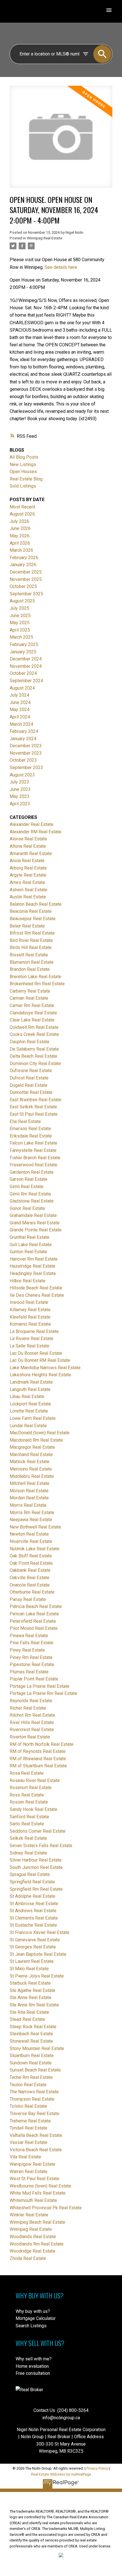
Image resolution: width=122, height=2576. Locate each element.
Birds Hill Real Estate (31, 947)
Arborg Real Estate (28, 868)
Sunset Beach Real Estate (35, 2070)
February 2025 (24, 644)
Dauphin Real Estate (30, 1042)
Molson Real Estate (29, 1491)
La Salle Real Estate (30, 1346)
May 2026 (20, 536)
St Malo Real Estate (29, 1969)
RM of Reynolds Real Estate (38, 1751)
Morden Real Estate (29, 1498)
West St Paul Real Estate (34, 2179)
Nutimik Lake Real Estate (34, 1549)
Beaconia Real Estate (31, 911)
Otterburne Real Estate (32, 1592)
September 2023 (26, 768)
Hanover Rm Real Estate (34, 1259)
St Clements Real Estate (34, 1918)
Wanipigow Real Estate (32, 2164)
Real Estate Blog (26, 479)
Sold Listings (23, 486)
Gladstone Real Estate (32, 1201)
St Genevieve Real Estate (35, 1940)
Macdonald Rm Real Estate (36, 1440)
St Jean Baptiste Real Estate (38, 1954)
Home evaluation (32, 2366)
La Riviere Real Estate (31, 1339)
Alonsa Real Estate (28, 839)
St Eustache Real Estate (33, 1925)
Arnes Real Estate (27, 882)
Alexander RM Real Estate (35, 832)
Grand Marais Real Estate (35, 1223)
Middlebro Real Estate (32, 1476)
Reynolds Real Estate (31, 1701)
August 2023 (22, 775)
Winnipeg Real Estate (45, 238)
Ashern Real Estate (29, 890)
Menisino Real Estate (31, 1469)
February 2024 (24, 731)
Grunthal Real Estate (30, 1237)
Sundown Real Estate (31, 2063)
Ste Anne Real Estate (30, 1998)
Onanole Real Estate (30, 1585)
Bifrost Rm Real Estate (32, 933)
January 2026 (23, 565)
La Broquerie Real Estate (34, 1331)
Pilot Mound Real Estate (34, 1628)
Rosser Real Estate (29, 1802)
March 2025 (21, 637)
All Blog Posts (24, 457)
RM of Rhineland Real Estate (38, 1759)
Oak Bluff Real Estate (31, 1556)
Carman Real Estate (29, 998)
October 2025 (23, 586)
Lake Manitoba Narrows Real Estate (45, 1368)
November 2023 (26, 753)
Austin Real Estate (28, 897)
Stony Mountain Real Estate (37, 2048)
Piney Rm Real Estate (31, 1657)
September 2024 (26, 681)
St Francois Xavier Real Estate (40, 1932)
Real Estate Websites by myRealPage (61, 2474)
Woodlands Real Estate (33, 2237)
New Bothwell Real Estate (35, 1527)
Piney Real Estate (27, 1650)
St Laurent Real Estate (32, 1961)
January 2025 (23, 652)
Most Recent (22, 507)
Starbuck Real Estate (30, 1983)
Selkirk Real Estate (28, 1838)
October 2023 (23, 760)
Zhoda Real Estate (28, 2258)
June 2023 (20, 789)
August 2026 (22, 514)
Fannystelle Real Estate (33, 1150)
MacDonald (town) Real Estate (40, 1433)
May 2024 (20, 710)
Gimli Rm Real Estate (30, 1194)
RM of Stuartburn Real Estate (38, 1766)
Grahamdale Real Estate (33, 1215)
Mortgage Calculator (36, 2318)
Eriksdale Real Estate (31, 1136)
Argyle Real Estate (28, 875)
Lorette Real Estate (29, 1411)
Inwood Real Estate (29, 1302)
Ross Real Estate (27, 1795)
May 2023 (20, 796)
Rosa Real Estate (27, 1773)
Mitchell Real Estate (30, 1483)
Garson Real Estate (29, 1179)
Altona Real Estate (28, 846)
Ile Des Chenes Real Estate (37, 1295)
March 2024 (21, 724)
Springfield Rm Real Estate (36, 1889)
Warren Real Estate (29, 2172)
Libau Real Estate (27, 1397)
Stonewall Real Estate (31, 2041)
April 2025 (20, 630)
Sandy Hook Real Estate (33, 1809)
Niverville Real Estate (31, 1541)
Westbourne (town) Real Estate (40, 2186)
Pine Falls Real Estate (31, 1643)
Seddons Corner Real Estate (38, 1831)
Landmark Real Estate (31, 1382)
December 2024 (26, 659)
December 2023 (26, 746)
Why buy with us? (33, 2311)
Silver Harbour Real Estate (36, 1860)
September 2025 (26, 594)
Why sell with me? (34, 2359)
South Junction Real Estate (36, 1867)
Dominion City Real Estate (35, 1063)
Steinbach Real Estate (31, 2034)
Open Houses (23, 472)
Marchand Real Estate (31, 1455)
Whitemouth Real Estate (33, 2200)
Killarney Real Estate (30, 1310)
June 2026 (20, 528)
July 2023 (19, 782)
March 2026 (21, 550)
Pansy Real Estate (28, 1599)
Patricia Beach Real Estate (36, 1606)
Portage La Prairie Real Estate (40, 1686)
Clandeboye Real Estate (33, 1013)
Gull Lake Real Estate (31, 1245)
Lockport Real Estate (30, 1404)
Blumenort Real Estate (32, 962)
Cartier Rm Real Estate (32, 1005)
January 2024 (23, 739)
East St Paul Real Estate (34, 1114)
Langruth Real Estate (30, 1389)
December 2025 (26, 572)
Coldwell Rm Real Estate (34, 1027)
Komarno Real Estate (30, 1324)
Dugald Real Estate (29, 1085)
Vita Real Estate (25, 2157)
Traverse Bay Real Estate (34, 2114)
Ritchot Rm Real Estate (32, 1715)
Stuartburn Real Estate (32, 2056)
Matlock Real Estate (30, 1462)
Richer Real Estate (28, 1708)
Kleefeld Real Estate (30, 1317)
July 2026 (19, 521)
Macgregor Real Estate (32, 1447)
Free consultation (33, 2373)
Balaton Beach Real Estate (36, 904)
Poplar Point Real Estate (34, 1679)
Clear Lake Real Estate (32, 1020)
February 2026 (24, 558)
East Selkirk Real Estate (33, 1107)
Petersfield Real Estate (33, 1621)
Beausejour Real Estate (33, 919)
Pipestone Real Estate (32, 1664)
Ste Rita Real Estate (29, 2012)
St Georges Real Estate (33, 1947)
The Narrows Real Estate (34, 2092)
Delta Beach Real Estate (33, 1056)
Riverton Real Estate (30, 1737)
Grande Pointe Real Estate (36, 1230)
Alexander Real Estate (31, 824)
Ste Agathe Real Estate (32, 1990)
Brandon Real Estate (30, 969)
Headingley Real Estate (33, 1273)
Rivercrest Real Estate (32, 1730)
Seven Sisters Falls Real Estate (41, 1846)
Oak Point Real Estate (31, 1563)
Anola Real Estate (27, 861)
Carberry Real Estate (30, 991)
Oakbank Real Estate (30, 1570)
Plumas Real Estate (29, 1672)
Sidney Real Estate (28, 1853)
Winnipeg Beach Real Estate (37, 2222)
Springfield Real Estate (32, 1882)
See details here (61, 267)
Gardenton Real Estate (32, 1172)
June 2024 (20, 702)
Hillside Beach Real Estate (36, 1288)
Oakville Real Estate (30, 1578)
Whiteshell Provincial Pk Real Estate (46, 2208)
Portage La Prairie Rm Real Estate (43, 1693)
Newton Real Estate (29, 1534)
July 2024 (19, 695)
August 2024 (22, 688)
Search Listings (31, 2326)
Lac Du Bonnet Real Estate (36, 1353)
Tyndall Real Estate (29, 2128)
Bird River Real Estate (31, 940)
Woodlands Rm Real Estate (37, 2244)
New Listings (23, 464)
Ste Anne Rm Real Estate (34, 2005)
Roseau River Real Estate (35, 1780)
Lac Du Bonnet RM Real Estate (40, 1360)
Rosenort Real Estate (31, 1788)
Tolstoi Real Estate (28, 2106)
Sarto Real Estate (27, 1824)
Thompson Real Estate (32, 2099)
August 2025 (22, 601)
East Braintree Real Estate (35, 1100)
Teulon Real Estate (28, 2085)
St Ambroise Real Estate (34, 1904)
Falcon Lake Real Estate (33, 1143)
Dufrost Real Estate (29, 1078)
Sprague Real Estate (30, 1874)
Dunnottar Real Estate (31, 1092)
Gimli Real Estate (27, 1187)
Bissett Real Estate (29, 955)
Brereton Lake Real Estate (35, 977)
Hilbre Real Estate (28, 1281)
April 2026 (20, 543)
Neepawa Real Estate (31, 1520)
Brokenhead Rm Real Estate (37, 984)
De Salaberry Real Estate (34, 1049)
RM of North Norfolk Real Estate (42, 1744)
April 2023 (20, 804)
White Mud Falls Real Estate (38, 2193)
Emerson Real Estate (30, 1129)
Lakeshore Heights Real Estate (40, 1375)
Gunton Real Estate (28, 1252)
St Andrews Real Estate (33, 1911)
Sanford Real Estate (29, 1817)
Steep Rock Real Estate (33, 2027)
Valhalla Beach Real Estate (36, 2135)
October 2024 (23, 673)
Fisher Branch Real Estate (35, 1158)
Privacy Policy (97, 2468)
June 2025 (20, 616)
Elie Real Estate (25, 1121)
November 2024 (26, 666)
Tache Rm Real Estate (31, 2077)
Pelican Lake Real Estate (34, 1614)
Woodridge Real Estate (32, 2251)
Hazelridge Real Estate (32, 1266)
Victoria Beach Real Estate (36, 2150)
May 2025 (20, 623)
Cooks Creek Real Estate (34, 1034)
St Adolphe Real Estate (32, 1896)
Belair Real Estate (27, 926)
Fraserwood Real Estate (33, 1165)
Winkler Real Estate (29, 2215)
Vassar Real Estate (29, 2142)
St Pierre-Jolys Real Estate (37, 1976)
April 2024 (20, 717)
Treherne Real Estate (30, 2121)
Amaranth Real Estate (31, 854)
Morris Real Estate (28, 1505)
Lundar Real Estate (28, 1426)
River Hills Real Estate (32, 1722)
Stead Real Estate (27, 2019)
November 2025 (26, 579)
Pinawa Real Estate (29, 1636)
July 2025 (19, 608)
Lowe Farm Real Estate (33, 1418)
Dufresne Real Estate (31, 1071)
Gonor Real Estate (27, 1208)
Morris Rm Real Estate (32, 1513)
